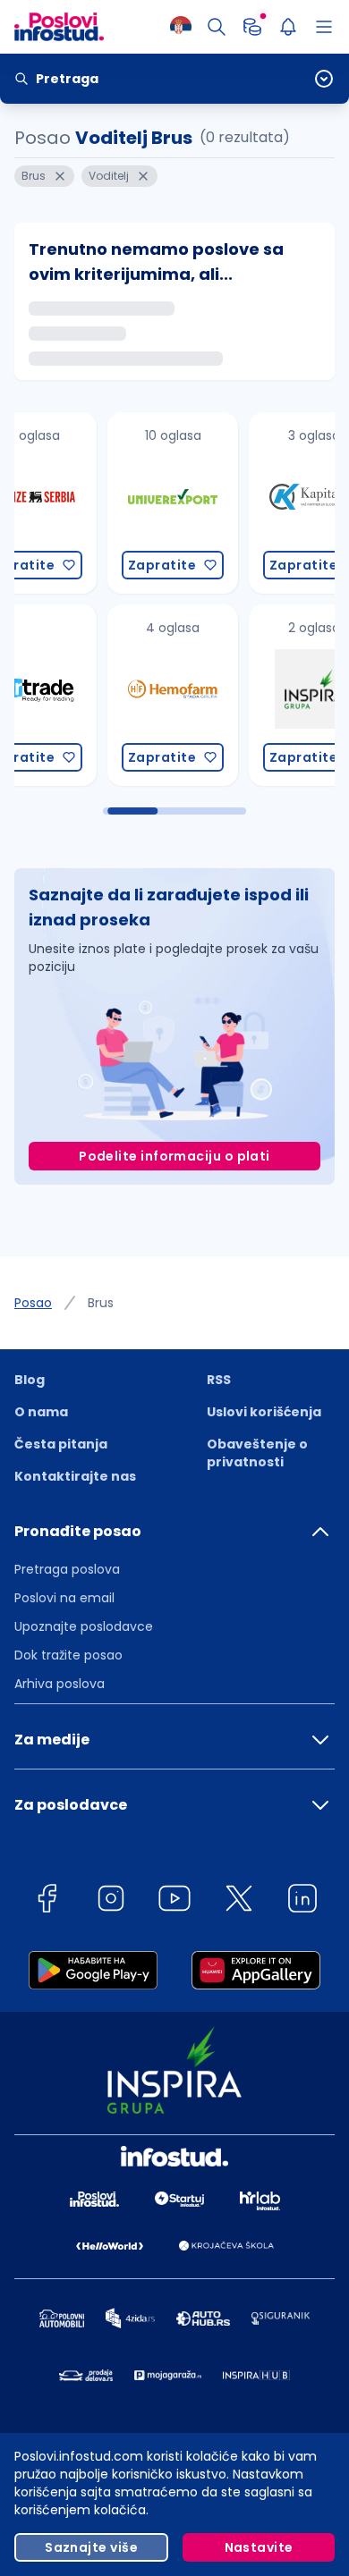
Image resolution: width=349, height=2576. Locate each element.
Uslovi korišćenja (264, 1412)
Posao (33, 1303)
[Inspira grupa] (220, 695)
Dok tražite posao (68, 1655)
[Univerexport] (79, 503)
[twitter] (239, 1901)
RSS (219, 1380)
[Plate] (252, 27)
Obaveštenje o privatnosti (257, 1453)
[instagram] (111, 1901)
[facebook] (47, 1901)
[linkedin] (302, 1901)
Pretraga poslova (67, 1569)
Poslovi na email (64, 1598)
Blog (30, 1380)
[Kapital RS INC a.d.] (220, 503)
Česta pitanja (61, 1444)
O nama (41, 1412)
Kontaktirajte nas (75, 1476)
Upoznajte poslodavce (84, 1626)
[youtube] (174, 1901)
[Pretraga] (217, 27)
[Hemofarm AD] (79, 695)
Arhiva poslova (60, 1684)
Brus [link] (101, 1303)
